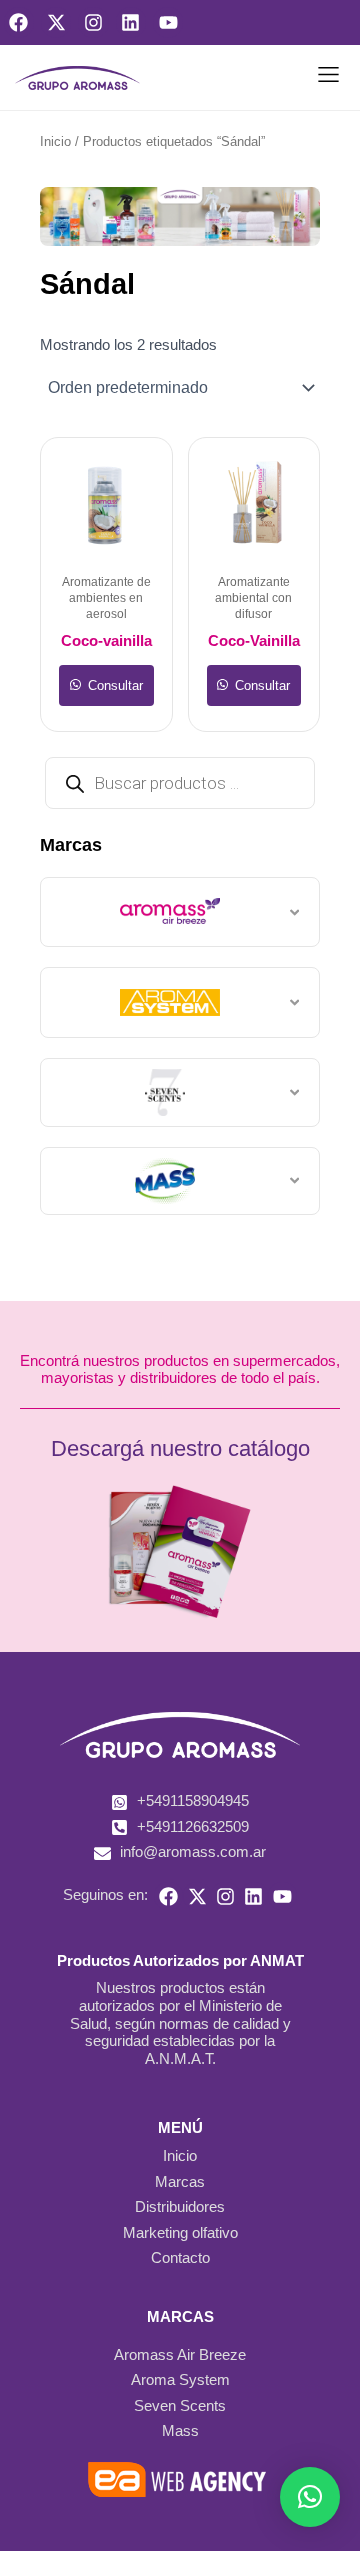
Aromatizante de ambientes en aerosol (106, 598)
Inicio (55, 141)
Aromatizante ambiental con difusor (253, 598)
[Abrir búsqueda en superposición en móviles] (180, 783)
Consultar (113, 685)
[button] (329, 78)
